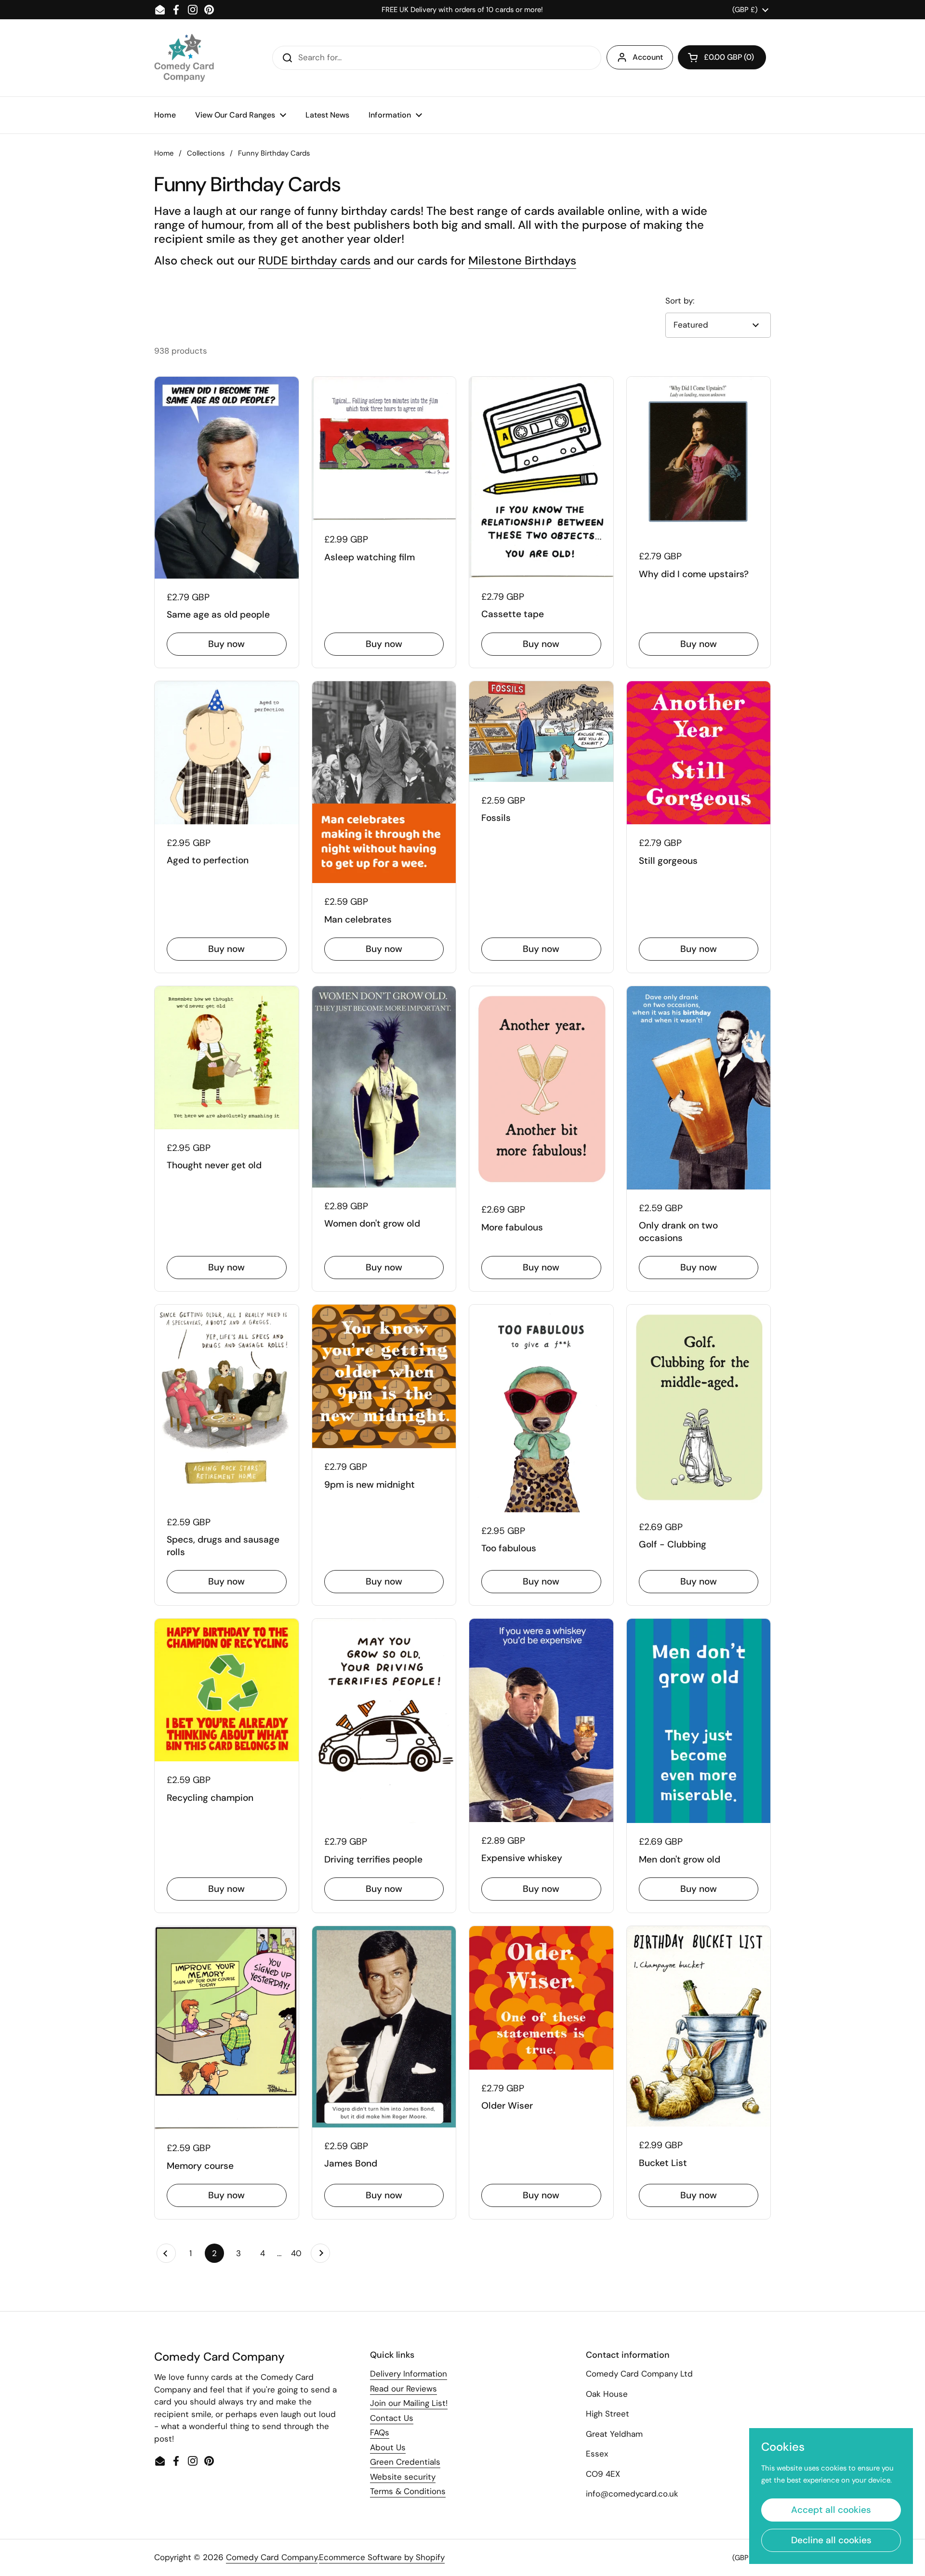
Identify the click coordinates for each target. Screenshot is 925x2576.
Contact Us (392, 2418)
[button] (722, 57)
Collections (206, 153)
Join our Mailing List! (409, 2403)
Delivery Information (409, 2374)
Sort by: (680, 301)
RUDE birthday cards (314, 260)
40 (298, 2253)
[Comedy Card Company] (184, 58)
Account (648, 57)
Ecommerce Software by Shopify (382, 2557)
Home (164, 153)
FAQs (380, 2432)
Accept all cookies (831, 2510)
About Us (388, 2447)
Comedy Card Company (272, 2557)
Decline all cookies (831, 2540)
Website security (403, 2477)
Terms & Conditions (408, 2491)
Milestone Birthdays (522, 260)
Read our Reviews (403, 2389)
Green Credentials (405, 2462)
